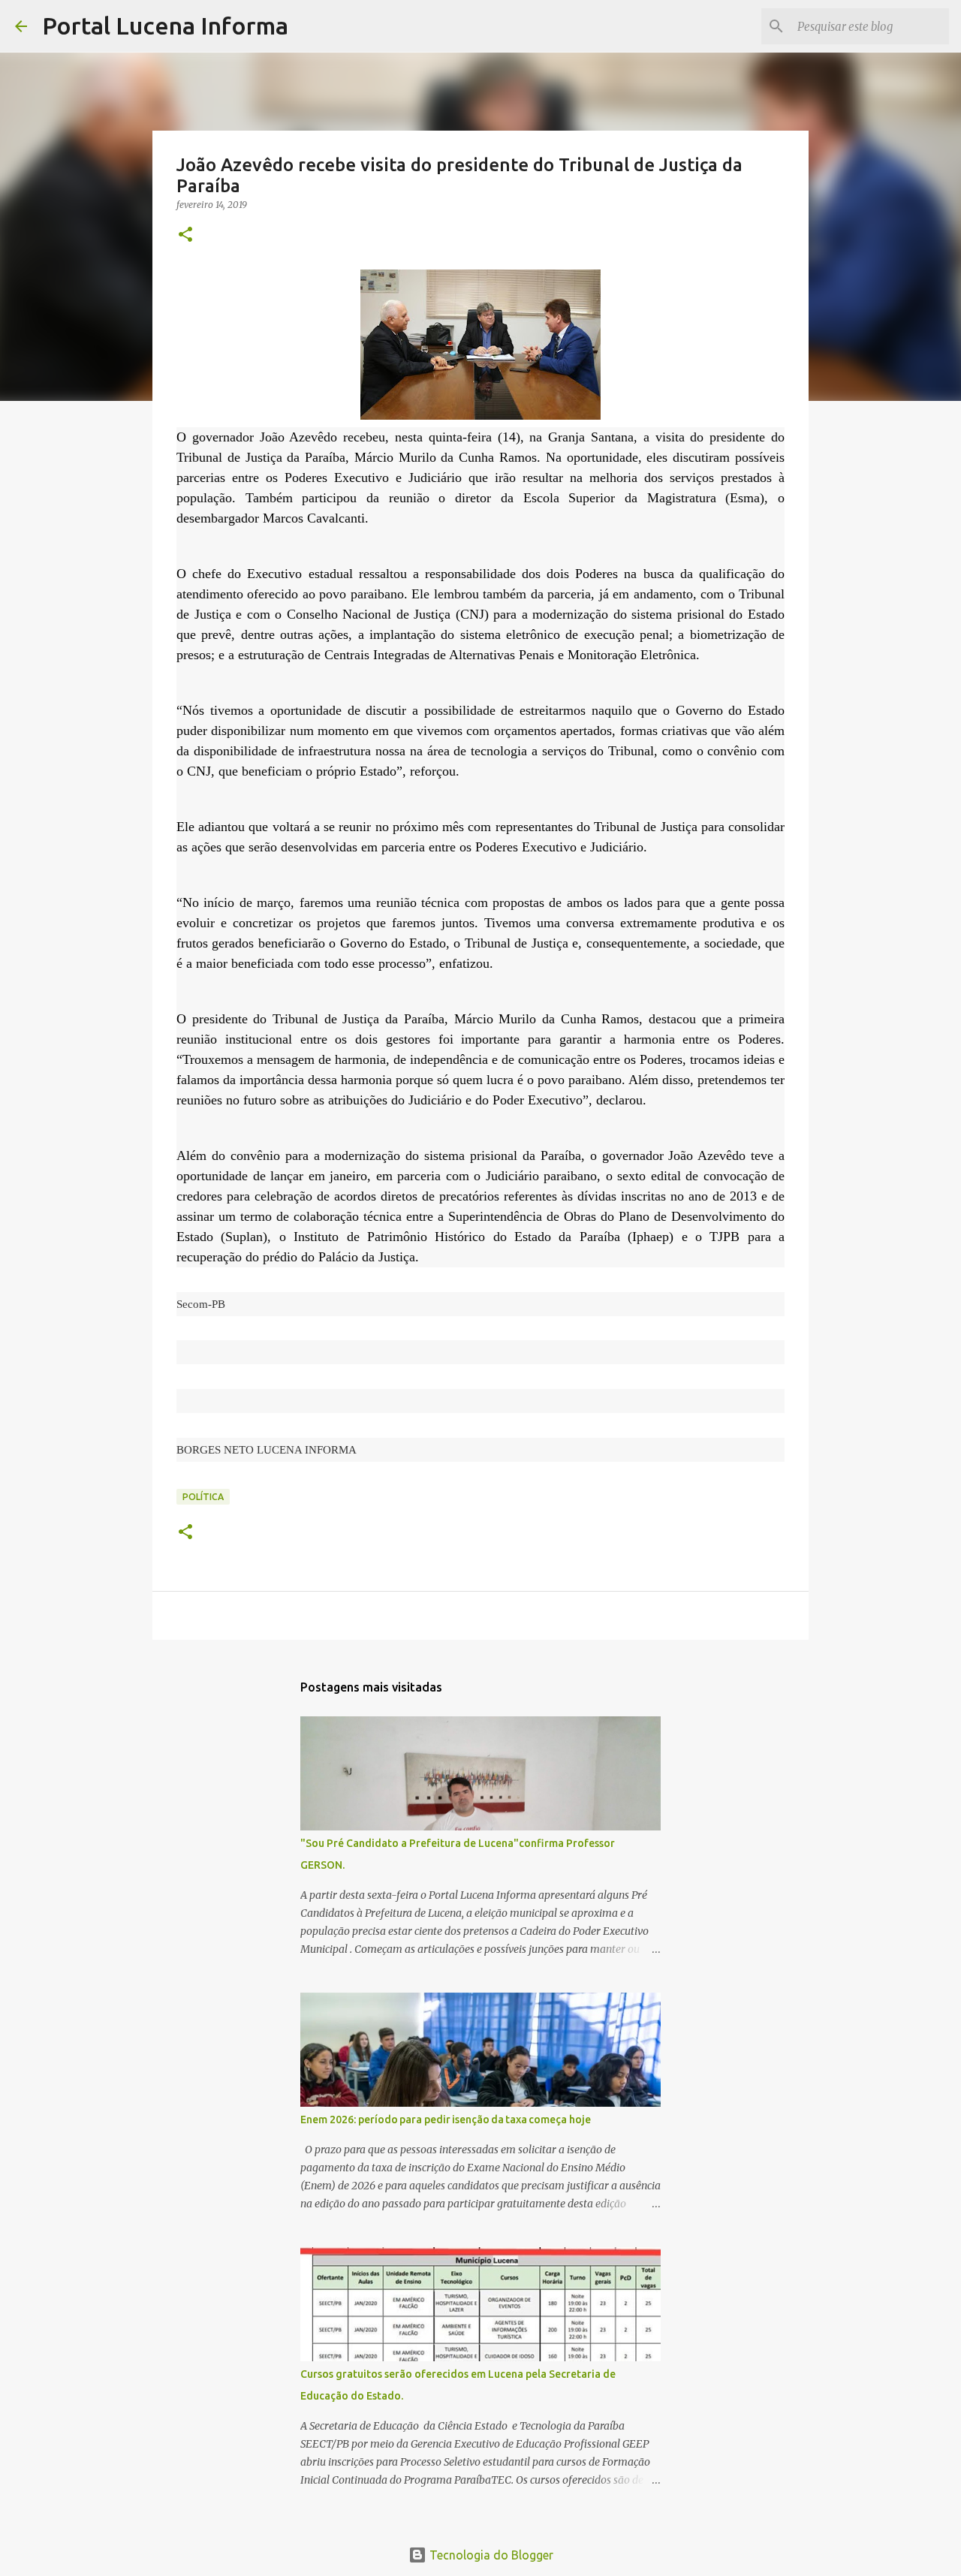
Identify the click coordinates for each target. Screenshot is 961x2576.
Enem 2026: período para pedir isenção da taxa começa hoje (446, 2120)
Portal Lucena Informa (165, 26)
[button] (185, 235)
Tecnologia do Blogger (490, 2555)
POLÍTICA (203, 1497)
